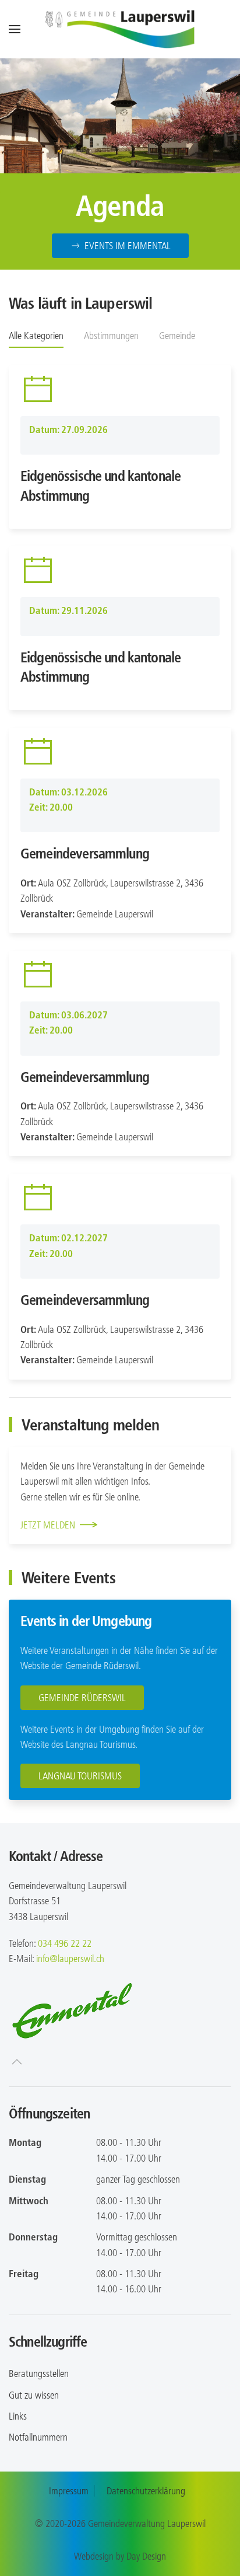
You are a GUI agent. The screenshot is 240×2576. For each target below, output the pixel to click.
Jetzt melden (48, 1525)
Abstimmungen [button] (111, 336)
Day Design (146, 2556)
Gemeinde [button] (177, 336)
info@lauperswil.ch (70, 1959)
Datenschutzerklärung (146, 2491)
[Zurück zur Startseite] (120, 29)
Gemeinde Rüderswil (82, 1698)
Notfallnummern (38, 2437)
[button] (15, 29)
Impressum (69, 2491)
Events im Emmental (128, 246)
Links (18, 2416)
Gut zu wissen (34, 2395)
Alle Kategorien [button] (36, 336)
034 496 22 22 (65, 1943)
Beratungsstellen (39, 2373)
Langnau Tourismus (80, 1776)
